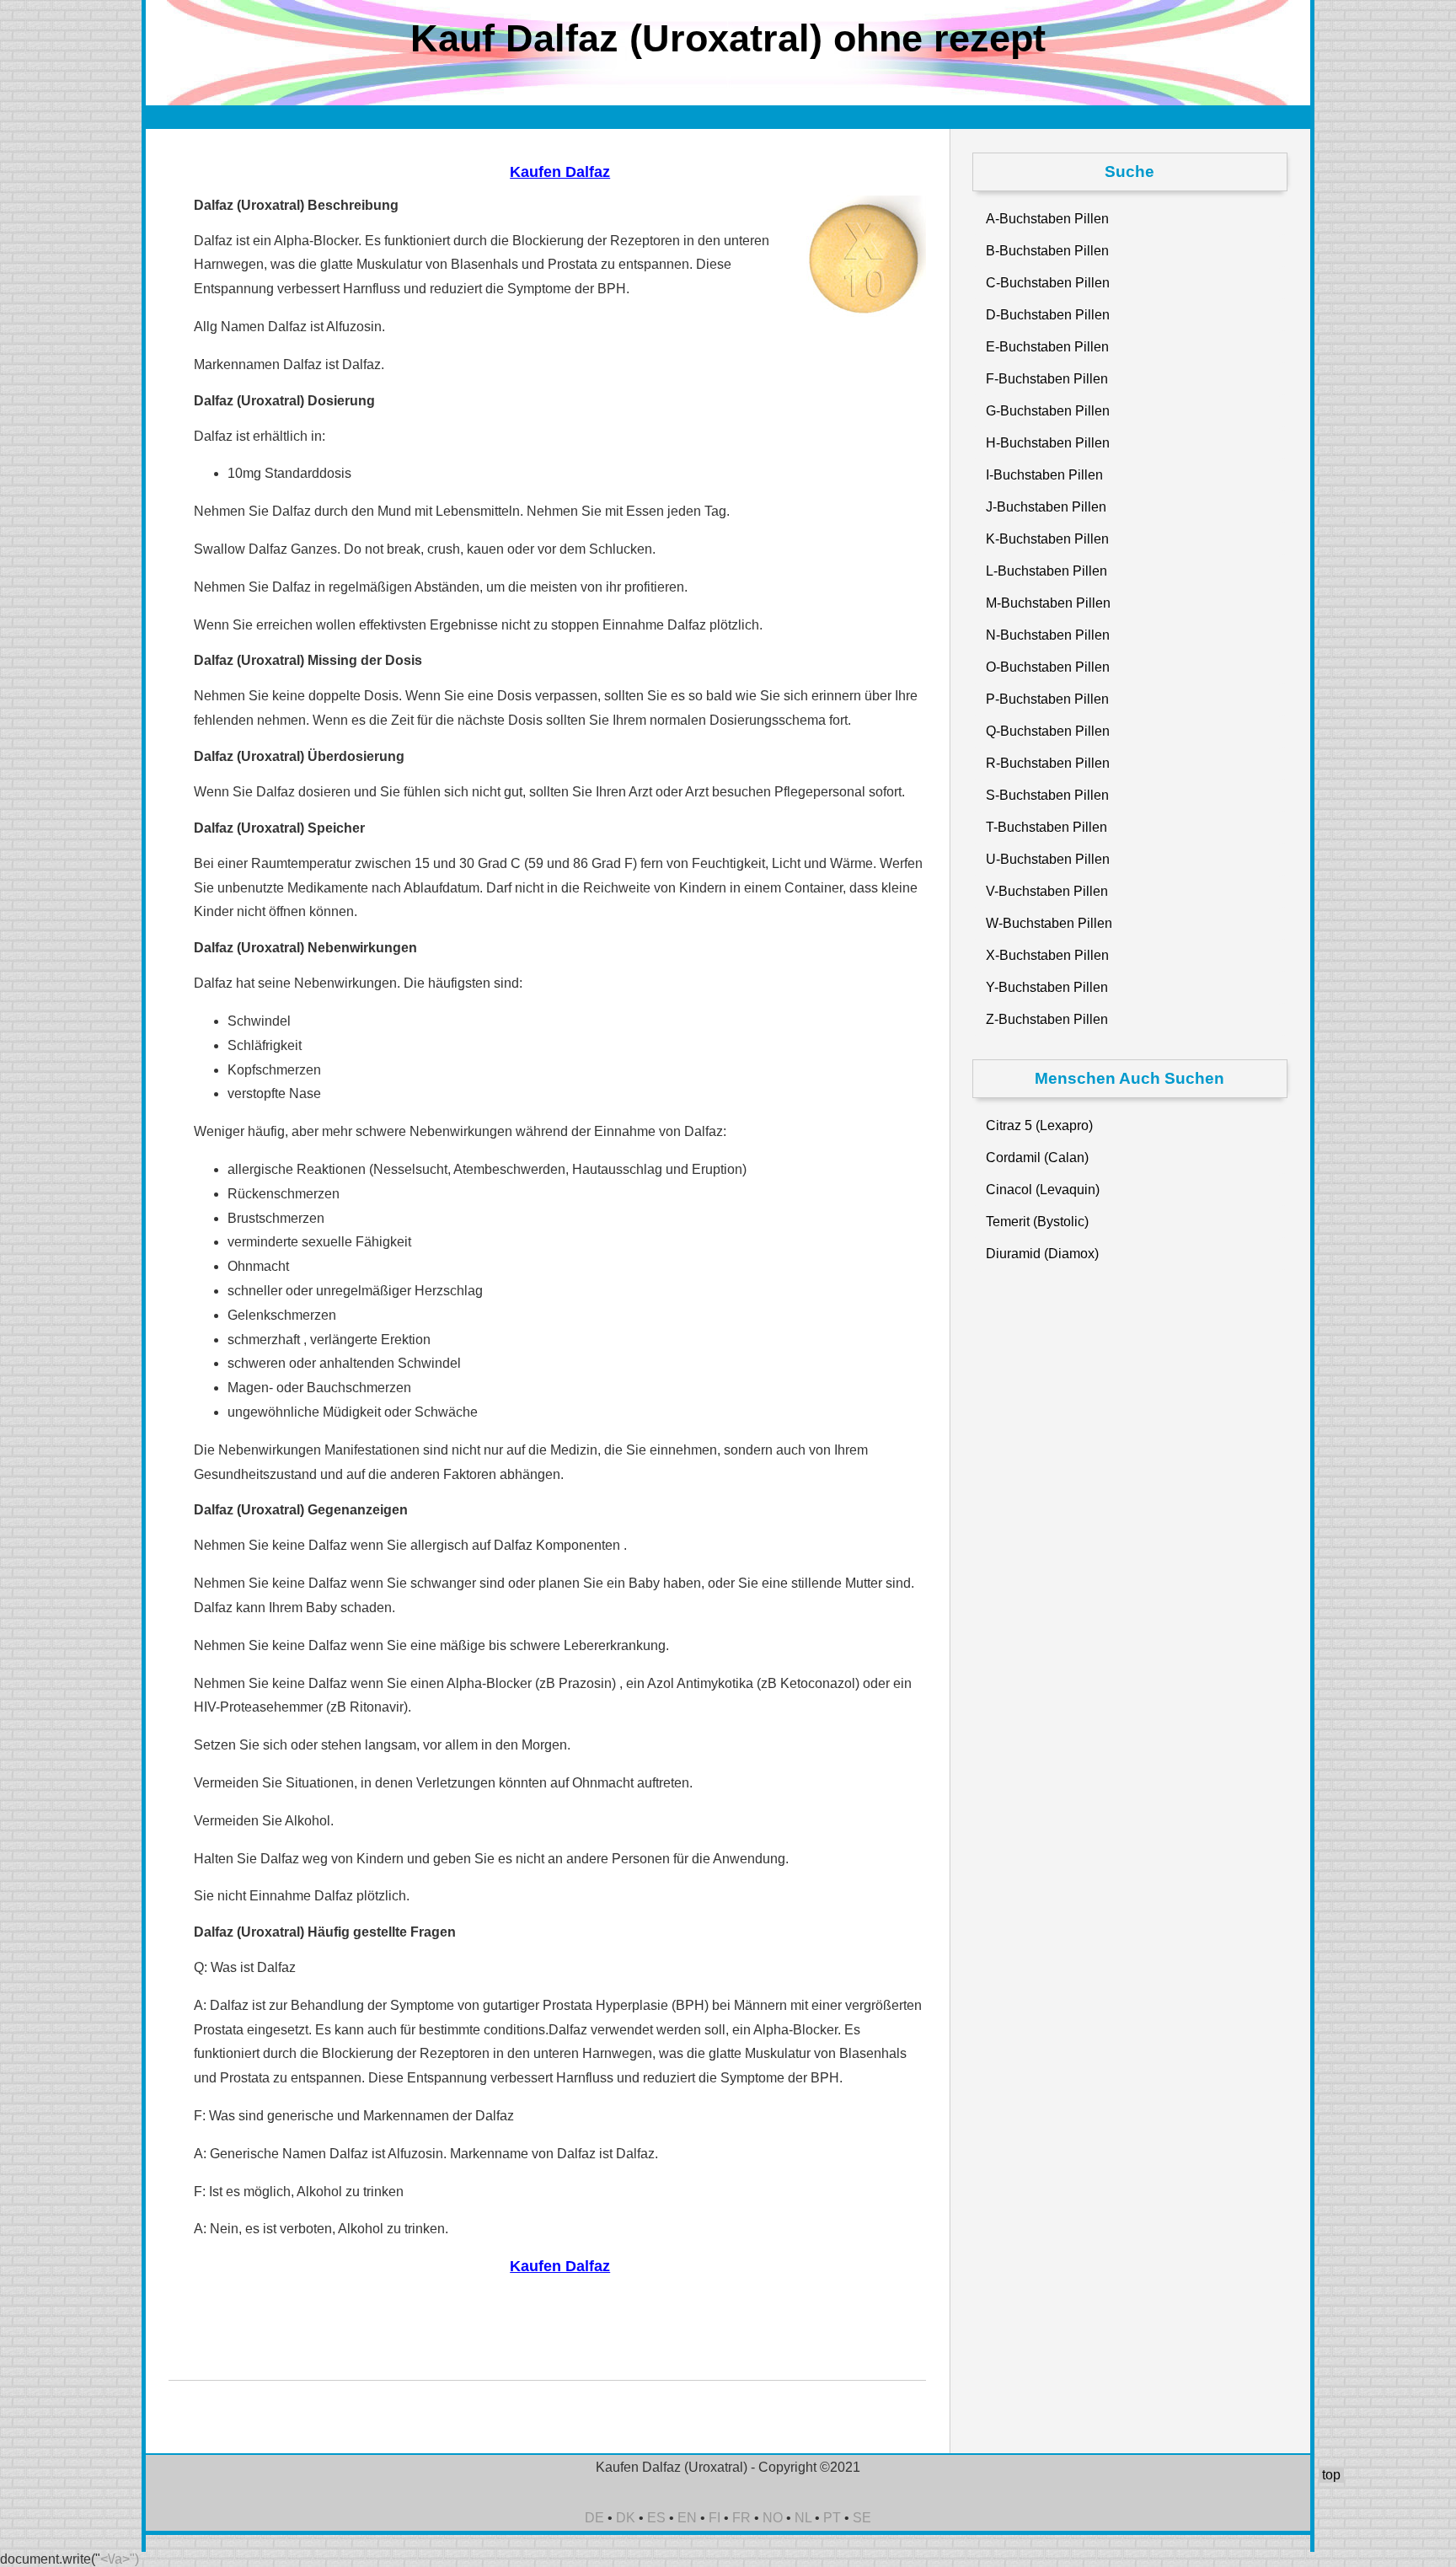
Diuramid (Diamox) (1042, 1254)
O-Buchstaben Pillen (1048, 667)
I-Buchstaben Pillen (1044, 475)
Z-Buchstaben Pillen (1047, 1019)
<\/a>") (120, 2559)
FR (741, 2518)
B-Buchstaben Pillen (1047, 251)
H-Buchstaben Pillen (1048, 443)
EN (687, 2518)
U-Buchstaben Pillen (1048, 859)
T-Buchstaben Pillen (1046, 827)
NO (773, 2518)
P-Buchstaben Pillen (1047, 699)
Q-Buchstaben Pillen (1048, 731)
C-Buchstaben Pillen (1048, 283)
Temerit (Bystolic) (1037, 1222)
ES (656, 2518)
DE (594, 2518)
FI (715, 2518)
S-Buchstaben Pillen (1047, 795)
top (1331, 2475)
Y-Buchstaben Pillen (1047, 987)
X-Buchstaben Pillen (1047, 955)
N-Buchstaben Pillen (1048, 635)
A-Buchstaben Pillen (1047, 219)
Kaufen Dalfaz (560, 172)
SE (862, 2518)
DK (626, 2518)
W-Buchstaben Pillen (1049, 923)
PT (832, 2518)
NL (803, 2518)
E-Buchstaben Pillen (1047, 347)
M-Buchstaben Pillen (1048, 603)
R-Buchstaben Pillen (1048, 763)
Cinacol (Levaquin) (1043, 1190)
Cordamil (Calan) (1037, 1158)
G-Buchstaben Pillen (1048, 411)
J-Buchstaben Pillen (1046, 507)
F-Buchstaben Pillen (1047, 379)
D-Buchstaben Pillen (1048, 315)
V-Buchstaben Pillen (1047, 891)
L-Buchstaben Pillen (1046, 571)
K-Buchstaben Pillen (1047, 539)
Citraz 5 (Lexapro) (1039, 1125)
